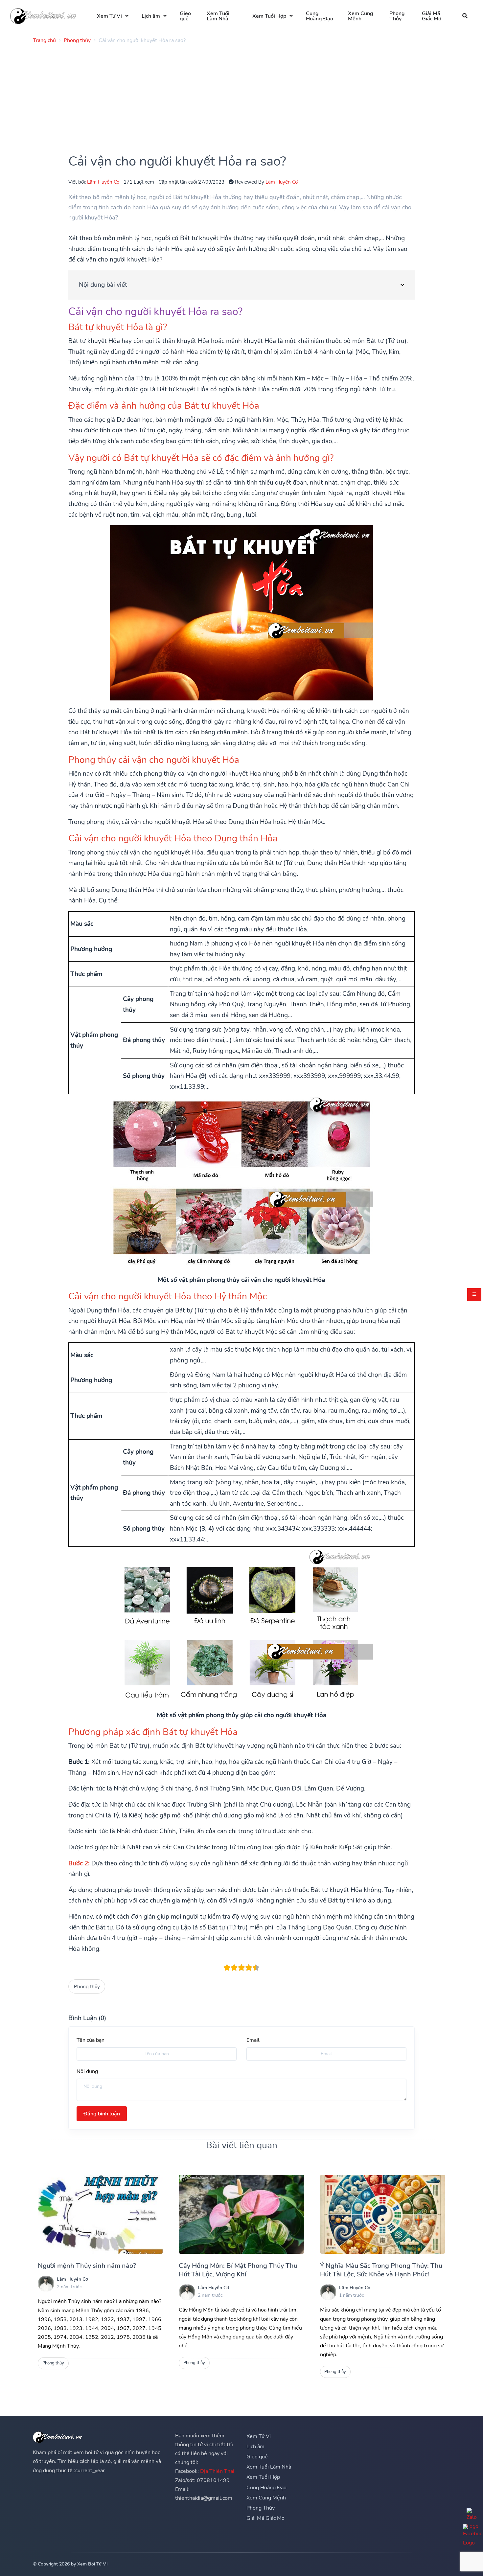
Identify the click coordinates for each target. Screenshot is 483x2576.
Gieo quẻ (185, 16)
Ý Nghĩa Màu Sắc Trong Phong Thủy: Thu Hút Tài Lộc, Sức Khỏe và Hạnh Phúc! (381, 2270)
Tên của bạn (91, 2040)
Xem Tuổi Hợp (269, 16)
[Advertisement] (230, 95)
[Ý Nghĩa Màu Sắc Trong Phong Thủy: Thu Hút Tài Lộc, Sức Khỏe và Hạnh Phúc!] (383, 2214)
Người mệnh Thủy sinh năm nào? (87, 2266)
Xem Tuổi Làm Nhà (218, 16)
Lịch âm (151, 16)
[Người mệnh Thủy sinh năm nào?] (100, 2214)
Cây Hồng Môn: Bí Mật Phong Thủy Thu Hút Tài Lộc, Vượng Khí (238, 2270)
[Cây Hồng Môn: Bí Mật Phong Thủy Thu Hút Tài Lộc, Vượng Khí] (241, 2214)
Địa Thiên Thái (217, 2471)
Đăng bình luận (102, 2114)
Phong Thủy (397, 16)
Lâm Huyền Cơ (103, 182)
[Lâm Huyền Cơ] (46, 2284)
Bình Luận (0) (87, 2018)
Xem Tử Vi (109, 16)
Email (253, 2040)
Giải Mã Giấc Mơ (432, 16)
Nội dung (87, 2071)
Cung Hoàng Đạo (320, 16)
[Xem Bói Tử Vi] (43, 16)
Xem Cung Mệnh (361, 16)
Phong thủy (87, 1986)
